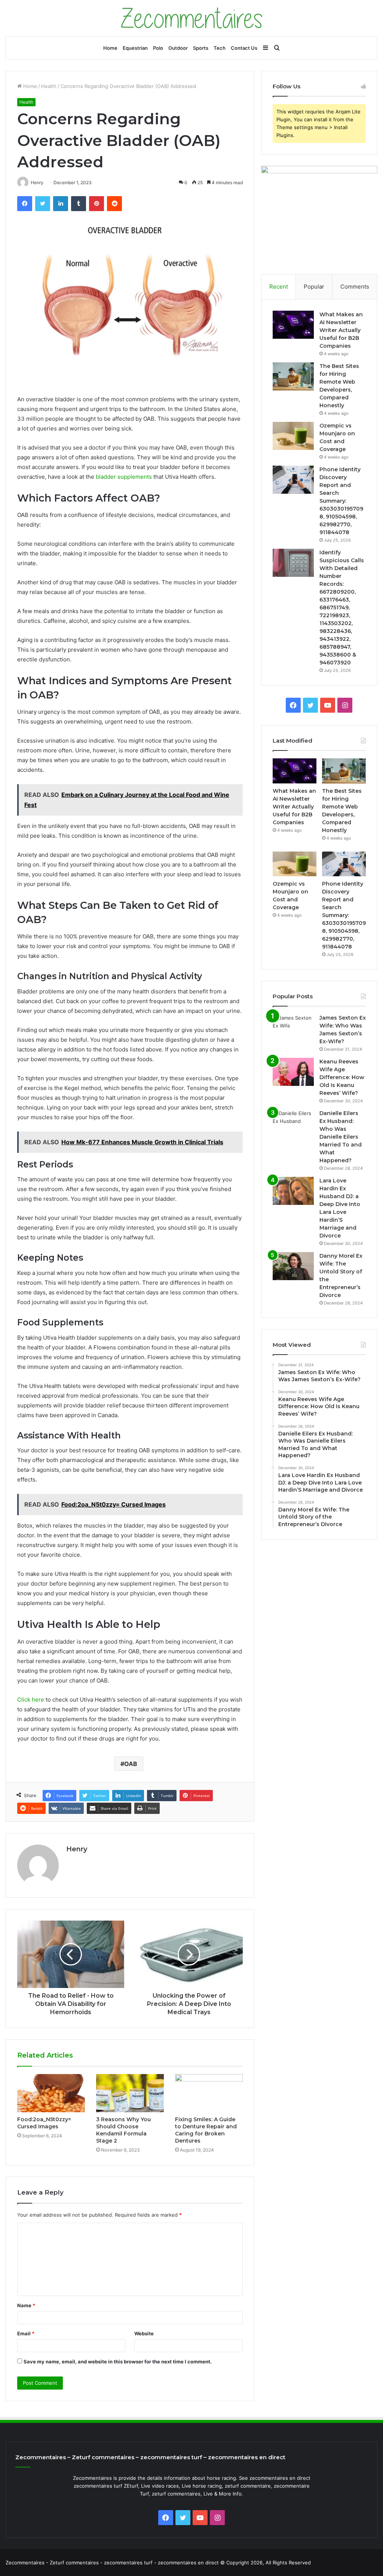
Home (110, 48)
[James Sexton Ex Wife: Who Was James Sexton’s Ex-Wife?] (293, 1028)
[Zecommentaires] (192, 18)
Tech (220, 48)
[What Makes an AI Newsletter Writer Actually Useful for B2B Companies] (293, 325)
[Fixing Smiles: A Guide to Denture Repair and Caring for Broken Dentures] (209, 2093)
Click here (31, 1700)
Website (144, 2333)
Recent (279, 287)
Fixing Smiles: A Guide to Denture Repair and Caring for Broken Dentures (206, 2130)
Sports (201, 48)
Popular (314, 287)
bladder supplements (124, 477)
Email (26, 2333)
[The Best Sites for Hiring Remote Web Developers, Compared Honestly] (293, 376)
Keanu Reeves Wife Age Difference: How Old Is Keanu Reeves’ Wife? (342, 1077)
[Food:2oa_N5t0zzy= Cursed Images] (51, 2093)
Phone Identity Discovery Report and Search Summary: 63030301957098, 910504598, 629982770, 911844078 (341, 501)
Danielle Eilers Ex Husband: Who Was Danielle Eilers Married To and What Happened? (341, 1137)
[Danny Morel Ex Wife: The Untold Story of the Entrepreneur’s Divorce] (293, 1266)
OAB (131, 1764)
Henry (77, 1849)
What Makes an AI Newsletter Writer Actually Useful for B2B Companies (341, 330)
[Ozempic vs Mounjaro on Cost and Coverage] (293, 436)
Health (49, 86)
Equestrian (135, 48)
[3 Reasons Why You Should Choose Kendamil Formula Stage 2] (130, 2093)
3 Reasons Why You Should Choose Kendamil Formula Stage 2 (123, 2130)
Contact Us (244, 48)
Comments (355, 287)
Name (26, 2305)
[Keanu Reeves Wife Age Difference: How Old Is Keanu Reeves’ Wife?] (293, 1072)
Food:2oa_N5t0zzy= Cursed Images (44, 2123)
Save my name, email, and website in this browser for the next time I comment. (118, 2362)
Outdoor (178, 48)
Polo (158, 48)
